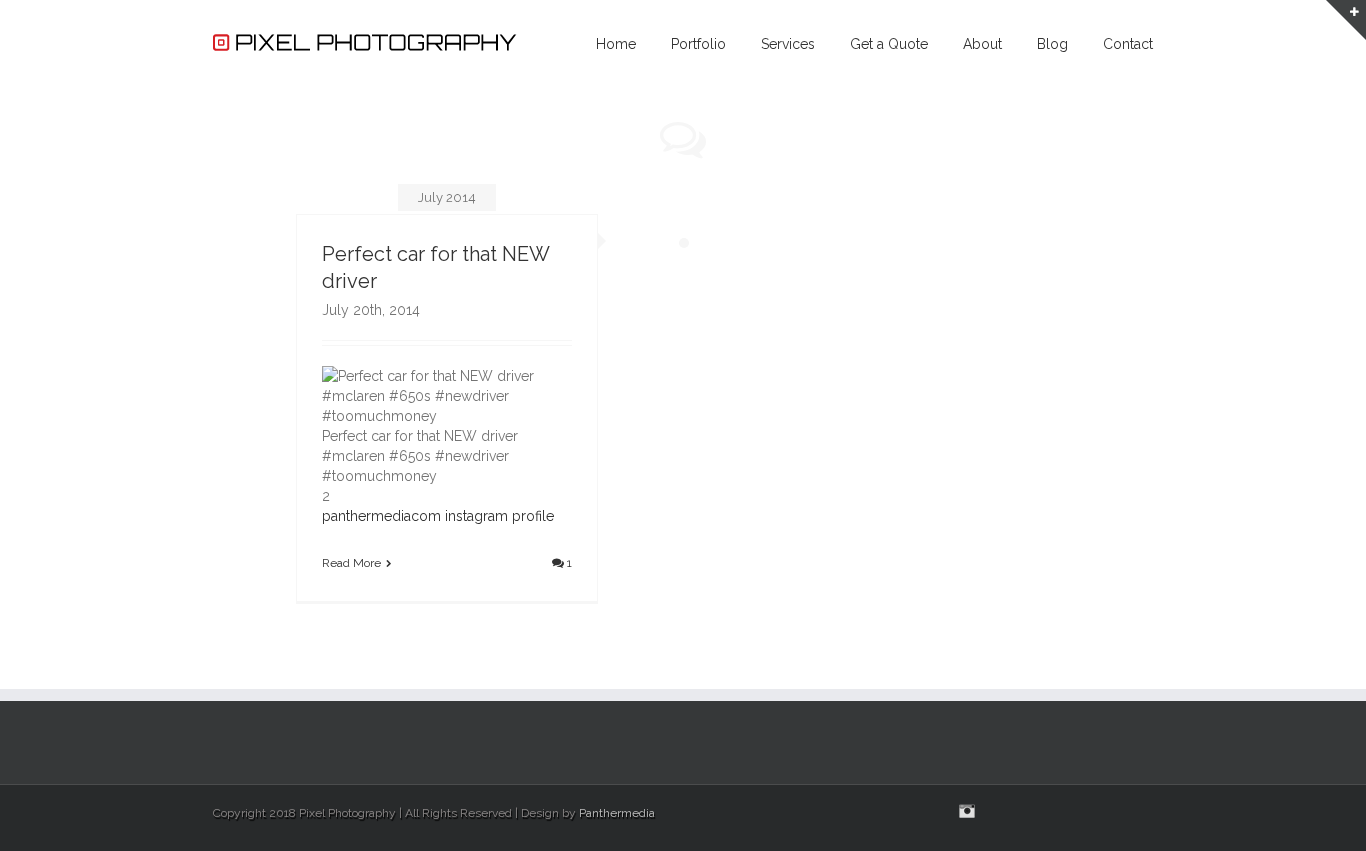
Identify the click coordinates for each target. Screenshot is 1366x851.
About (982, 44)
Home (616, 44)
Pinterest (1083, 813)
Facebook (1148, 811)
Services (788, 44)
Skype (1004, 812)
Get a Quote (889, 44)
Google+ (1044, 812)
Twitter (1117, 811)
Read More (351, 563)
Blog (1052, 44)
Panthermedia (617, 813)
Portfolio (698, 44)
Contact (1128, 44)
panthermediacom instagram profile (438, 516)
